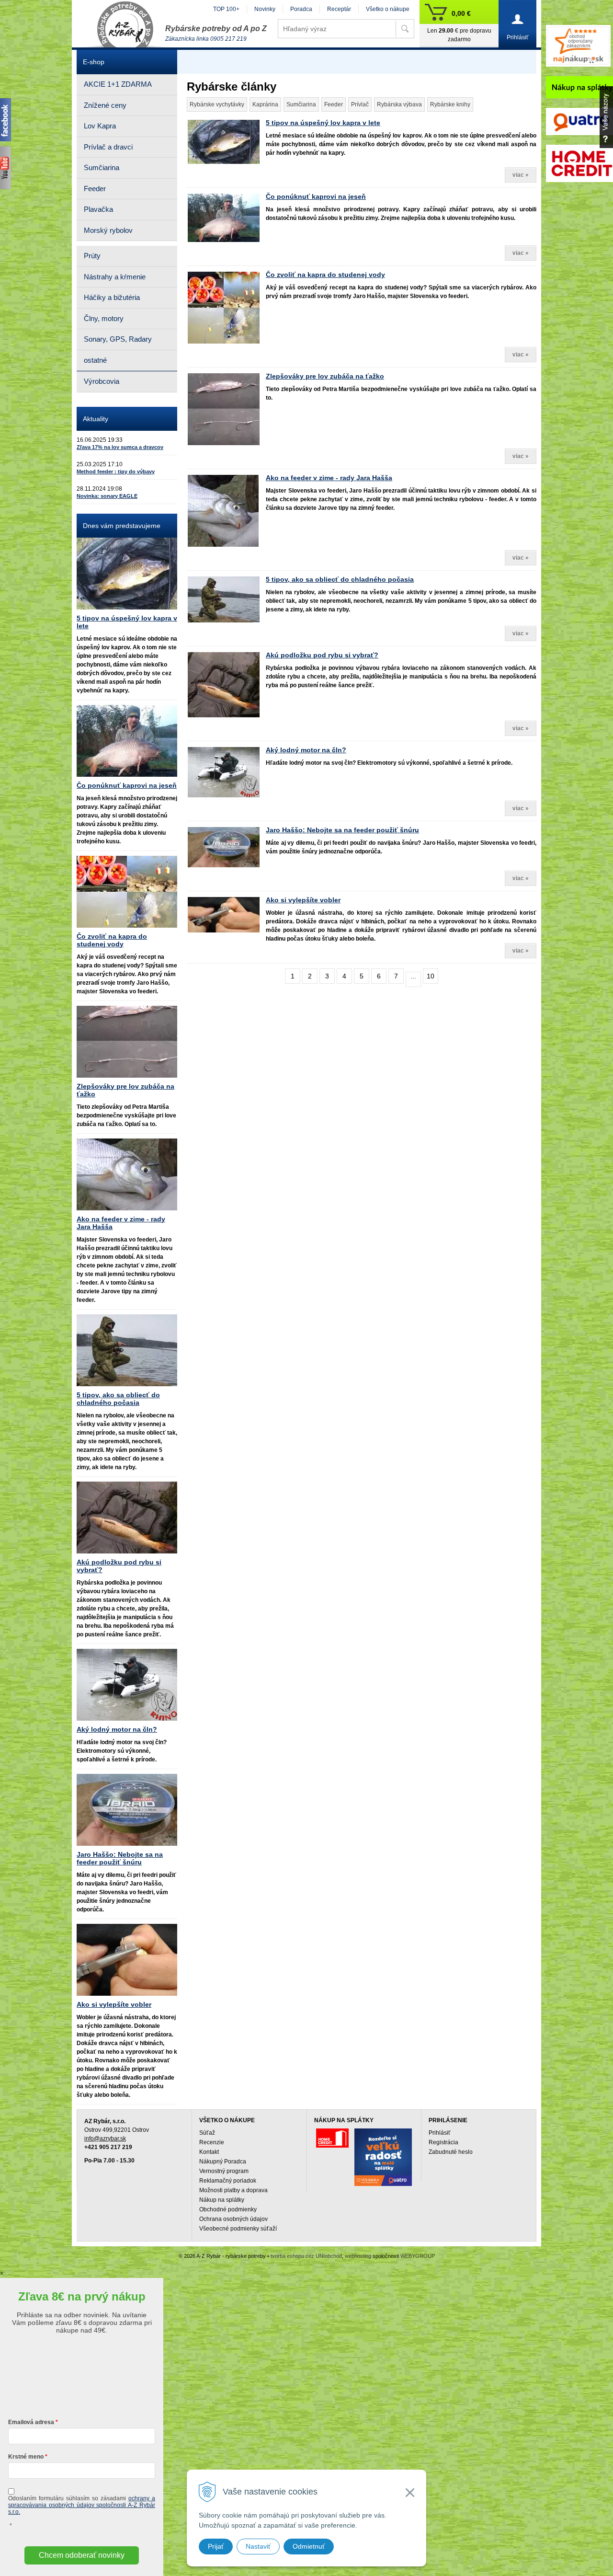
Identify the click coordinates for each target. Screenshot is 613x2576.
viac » (521, 175)
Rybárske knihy (450, 104)
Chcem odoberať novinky (82, 2555)
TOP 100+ (226, 9)
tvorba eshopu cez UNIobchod (306, 2256)
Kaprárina (265, 104)
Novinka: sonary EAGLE (107, 496)
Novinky (265, 9)
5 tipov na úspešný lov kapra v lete (323, 123)
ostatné (95, 360)
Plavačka (98, 209)
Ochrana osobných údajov (233, 2219)
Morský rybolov (108, 230)
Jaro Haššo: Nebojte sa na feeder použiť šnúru (342, 830)
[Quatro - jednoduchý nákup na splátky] (383, 2157)
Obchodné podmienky (228, 2209)
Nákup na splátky (222, 2200)
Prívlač (360, 104)
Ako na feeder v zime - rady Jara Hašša (329, 478)
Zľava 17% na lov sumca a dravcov (120, 447)
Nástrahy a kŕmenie (115, 277)
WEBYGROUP (418, 2256)
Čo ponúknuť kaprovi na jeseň (316, 196)
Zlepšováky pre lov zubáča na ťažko (325, 376)
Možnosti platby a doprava (233, 2190)
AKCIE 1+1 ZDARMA (118, 84)
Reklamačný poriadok (228, 2181)
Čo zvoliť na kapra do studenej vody (325, 275)
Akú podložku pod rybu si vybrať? (322, 655)
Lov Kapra (100, 126)
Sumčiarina (301, 104)
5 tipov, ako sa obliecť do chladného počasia (340, 579)
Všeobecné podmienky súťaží (238, 2229)
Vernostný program (224, 2171)
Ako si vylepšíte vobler (303, 900)
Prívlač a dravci (108, 147)
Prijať (216, 2546)
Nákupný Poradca (223, 2162)
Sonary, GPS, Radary (118, 339)
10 (431, 976)
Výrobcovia (102, 381)
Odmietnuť (309, 2546)
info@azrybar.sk (105, 2139)
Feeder (334, 104)
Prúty (92, 256)
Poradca (301, 9)
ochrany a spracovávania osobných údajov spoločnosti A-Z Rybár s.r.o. (82, 2505)
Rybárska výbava (399, 104)
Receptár (339, 9)
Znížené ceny (105, 105)
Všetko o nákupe (388, 9)
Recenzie (212, 2142)
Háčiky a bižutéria (112, 297)
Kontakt (209, 2152)
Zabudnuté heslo (451, 2152)
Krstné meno (26, 2457)
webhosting (358, 2256)
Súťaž (207, 2133)
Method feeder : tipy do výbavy (116, 471)
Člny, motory (104, 318)
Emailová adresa (31, 2422)
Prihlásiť (440, 2133)
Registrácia (443, 2142)
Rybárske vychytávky (217, 104)
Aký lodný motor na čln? (306, 750)
